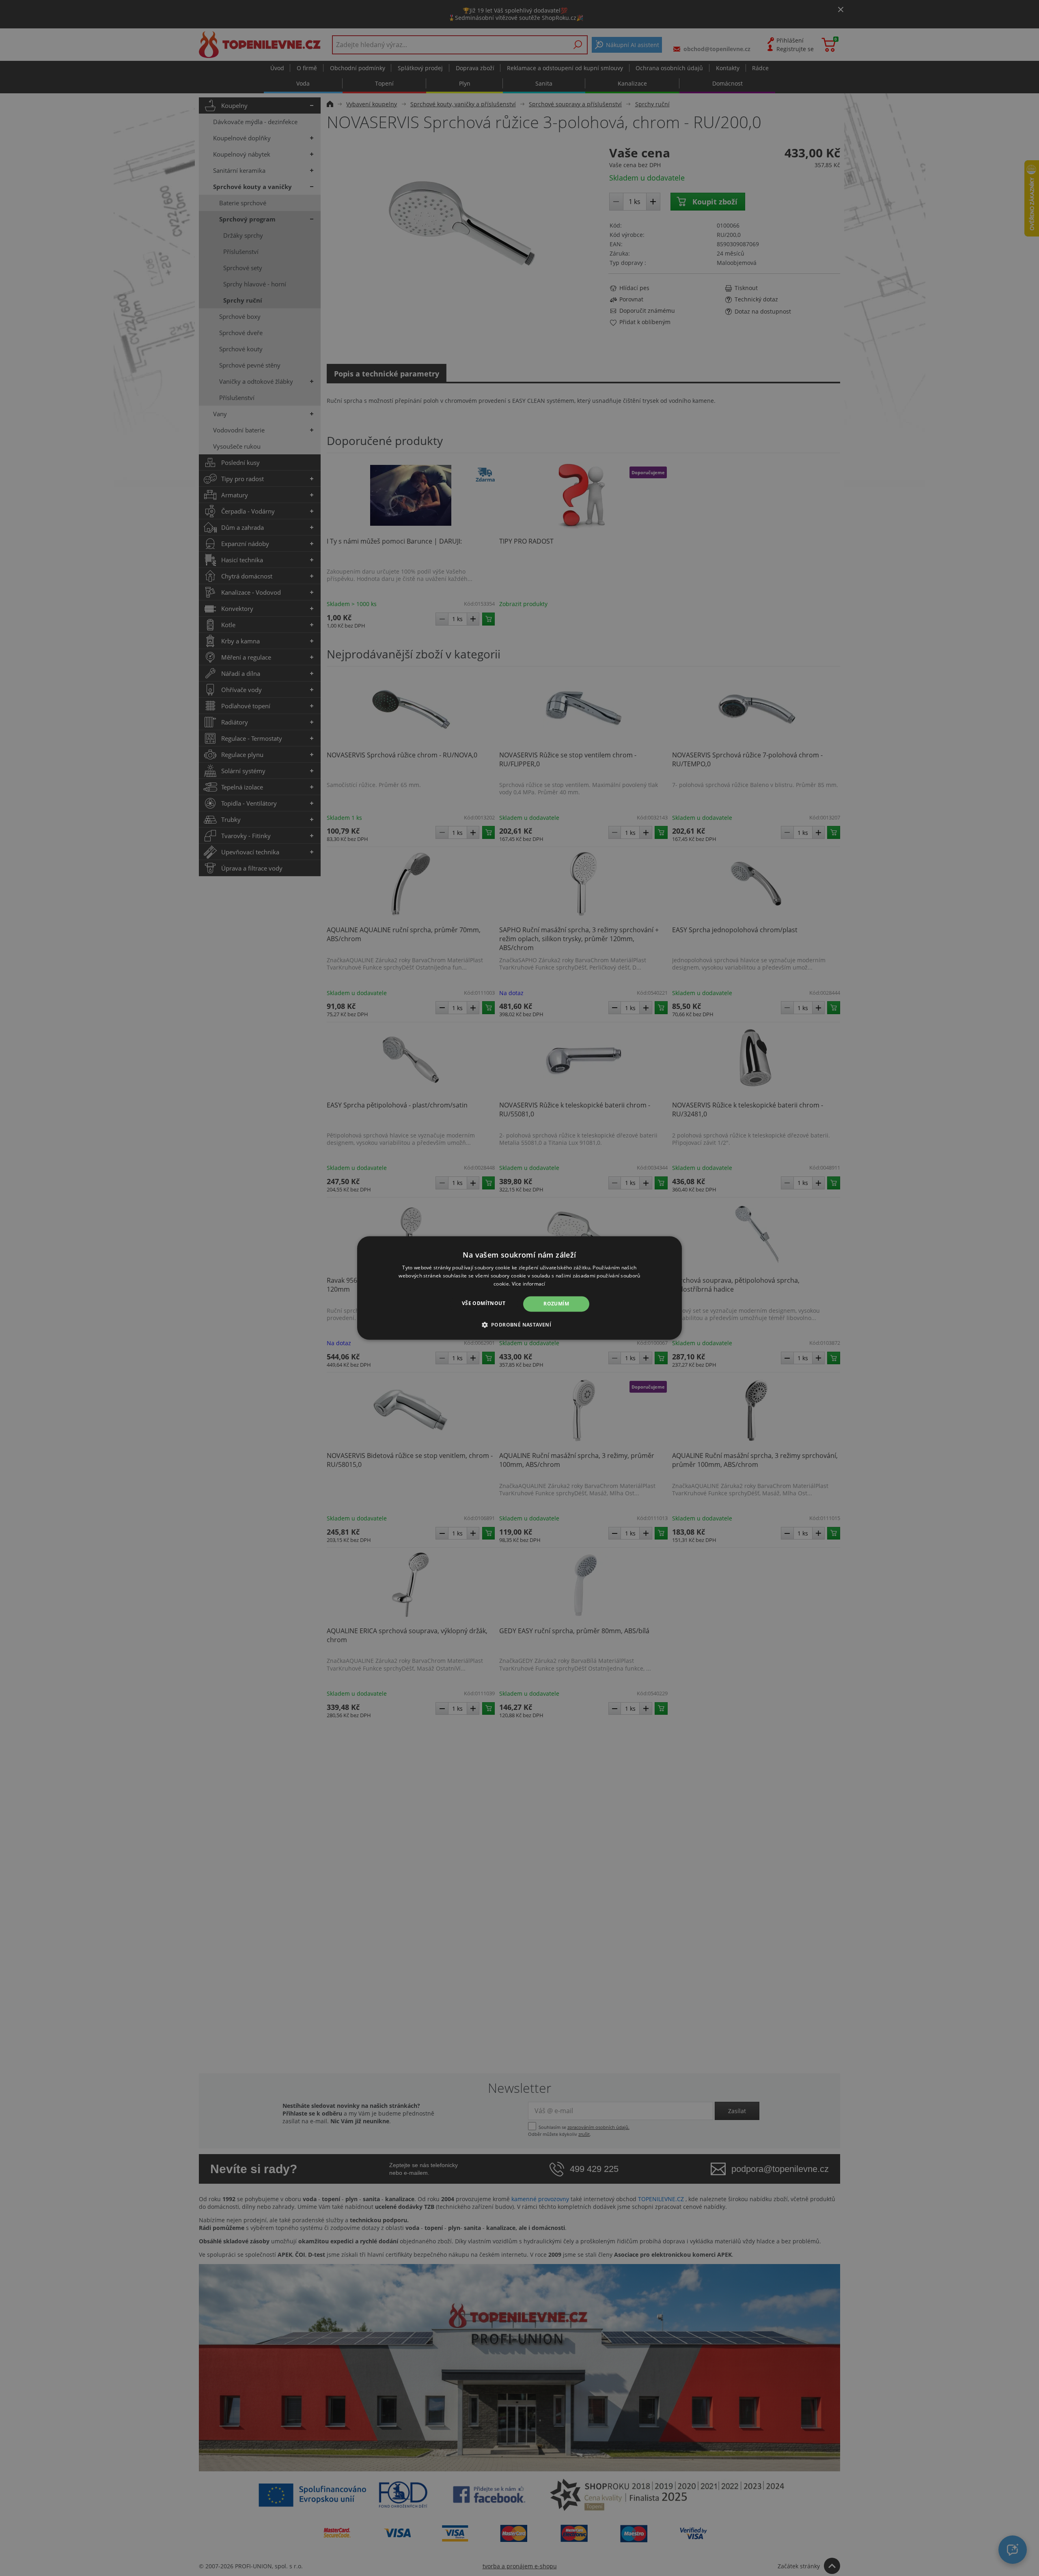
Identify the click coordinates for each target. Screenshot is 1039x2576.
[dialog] (519, 1288)
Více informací (529, 1284)
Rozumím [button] (556, 1304)
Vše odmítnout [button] (484, 1303)
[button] (520, 1325)
